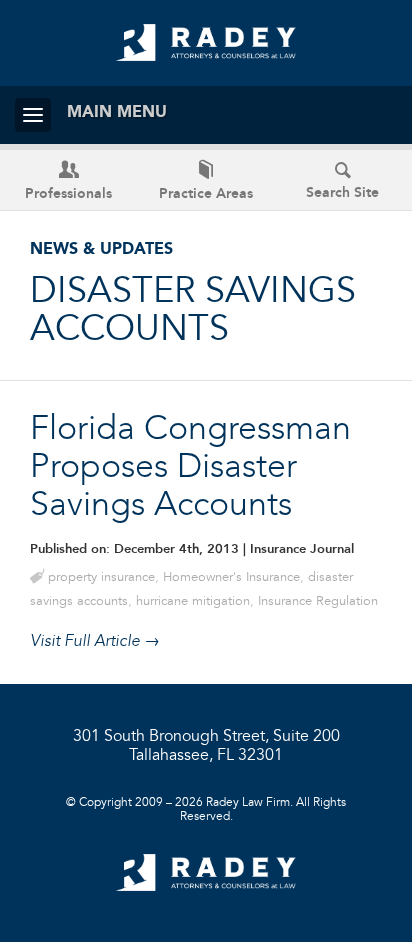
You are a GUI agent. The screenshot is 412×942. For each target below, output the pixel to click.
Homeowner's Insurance (231, 577)
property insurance (101, 577)
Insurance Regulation (318, 601)
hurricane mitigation (193, 601)
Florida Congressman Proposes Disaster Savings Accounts (190, 468)
